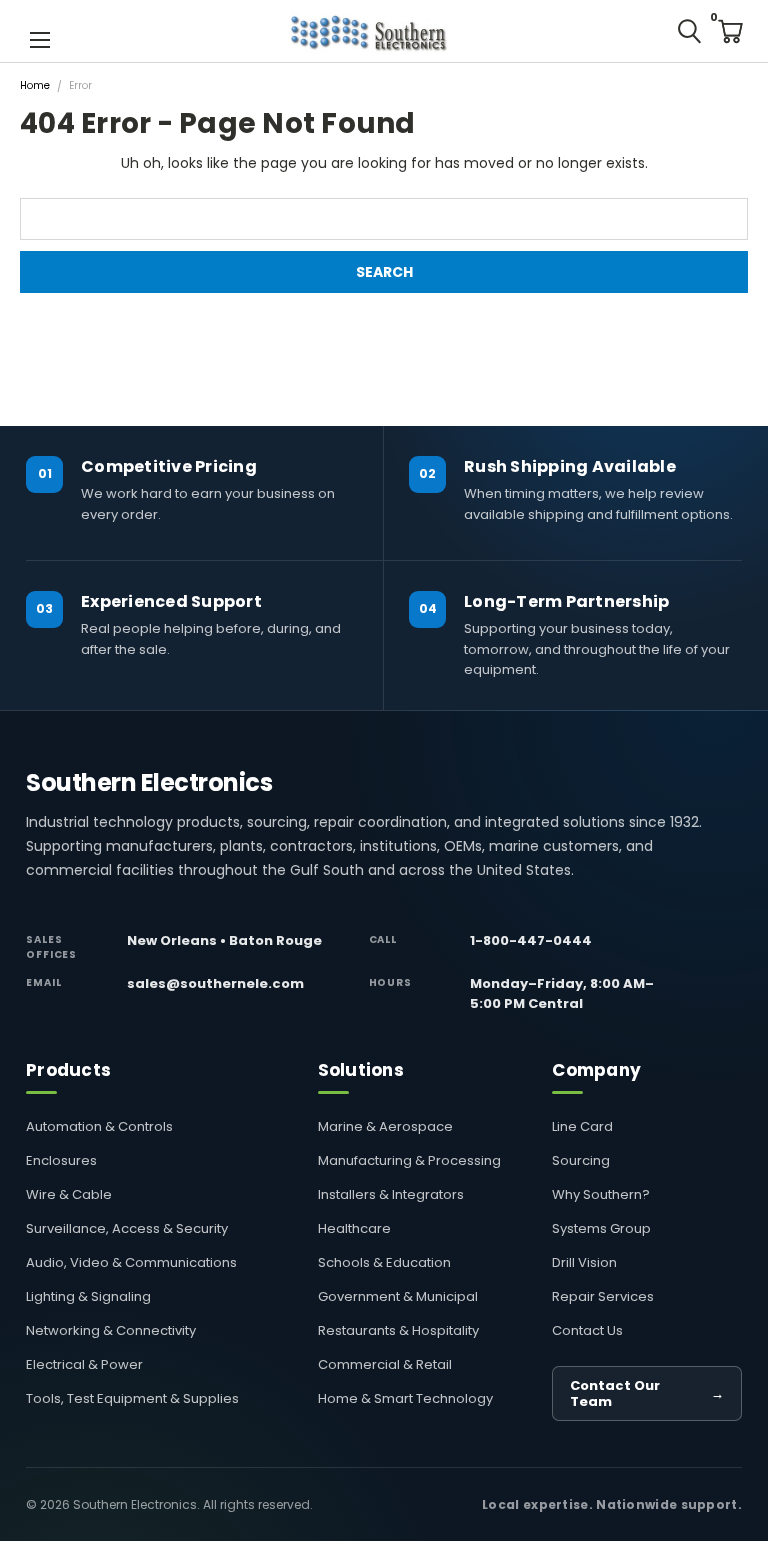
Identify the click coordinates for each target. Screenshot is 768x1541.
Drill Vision (584, 1262)
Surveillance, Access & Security (127, 1228)
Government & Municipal (398, 1296)
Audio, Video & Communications (131, 1262)
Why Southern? (601, 1194)
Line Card (582, 1126)
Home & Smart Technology (405, 1398)
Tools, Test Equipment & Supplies (132, 1398)
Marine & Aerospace (385, 1126)
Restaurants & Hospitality (398, 1330)
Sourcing (581, 1160)
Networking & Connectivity (111, 1330)
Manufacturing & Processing (409, 1160)
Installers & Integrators (391, 1194)
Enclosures (61, 1160)
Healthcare (354, 1228)
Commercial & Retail (385, 1364)
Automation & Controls (99, 1126)
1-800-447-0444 (531, 940)
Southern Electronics (149, 783)
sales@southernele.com (215, 983)
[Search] (689, 31)
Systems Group (601, 1228)
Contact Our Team (647, 1393)
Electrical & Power (84, 1364)
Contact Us (587, 1330)
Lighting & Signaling (88, 1296)
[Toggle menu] (40, 38)
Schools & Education (384, 1262)
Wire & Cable (69, 1194)
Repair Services (603, 1296)
